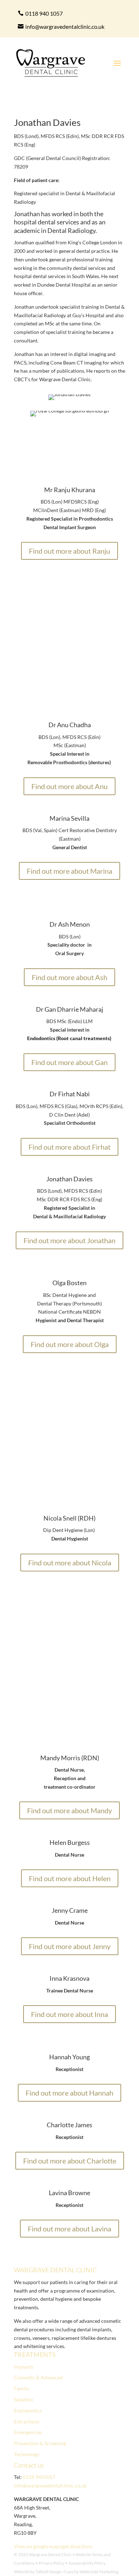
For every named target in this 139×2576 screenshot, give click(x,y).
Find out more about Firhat (69, 1147)
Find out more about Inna (69, 2014)
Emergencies (28, 2432)
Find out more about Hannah (69, 2093)
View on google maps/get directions (53, 2546)
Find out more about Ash (69, 977)
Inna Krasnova (69, 1978)
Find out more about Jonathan (69, 1240)
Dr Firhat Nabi (70, 1094)
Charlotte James (69, 2125)
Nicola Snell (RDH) (69, 1518)
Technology (27, 2454)
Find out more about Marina (69, 871)
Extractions (27, 2421)
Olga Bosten (69, 1283)
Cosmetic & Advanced (38, 2377)
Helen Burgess (70, 1842)
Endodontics (28, 2410)
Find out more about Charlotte (70, 2161)
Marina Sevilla (69, 818)
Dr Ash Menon (70, 924)
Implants (24, 2367)
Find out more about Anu (69, 786)
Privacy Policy (52, 2563)
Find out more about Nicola (70, 1563)
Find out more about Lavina (69, 2229)
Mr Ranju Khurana (70, 490)
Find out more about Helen (70, 1878)
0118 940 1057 (44, 13)
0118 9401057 (39, 2477)
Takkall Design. (49, 2572)
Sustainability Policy (87, 2563)
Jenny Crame (70, 1910)
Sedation (24, 2399)
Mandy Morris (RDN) (70, 1758)
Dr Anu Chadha (70, 725)
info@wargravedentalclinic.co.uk (65, 26)
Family (21, 2388)
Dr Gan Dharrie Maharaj (70, 1009)
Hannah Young (69, 2057)
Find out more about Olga (70, 1344)
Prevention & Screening (40, 2443)
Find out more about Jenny (70, 1946)
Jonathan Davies (69, 1179)
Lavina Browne (69, 2193)
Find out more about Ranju (69, 551)
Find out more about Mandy (69, 1810)
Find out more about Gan (69, 1062)
